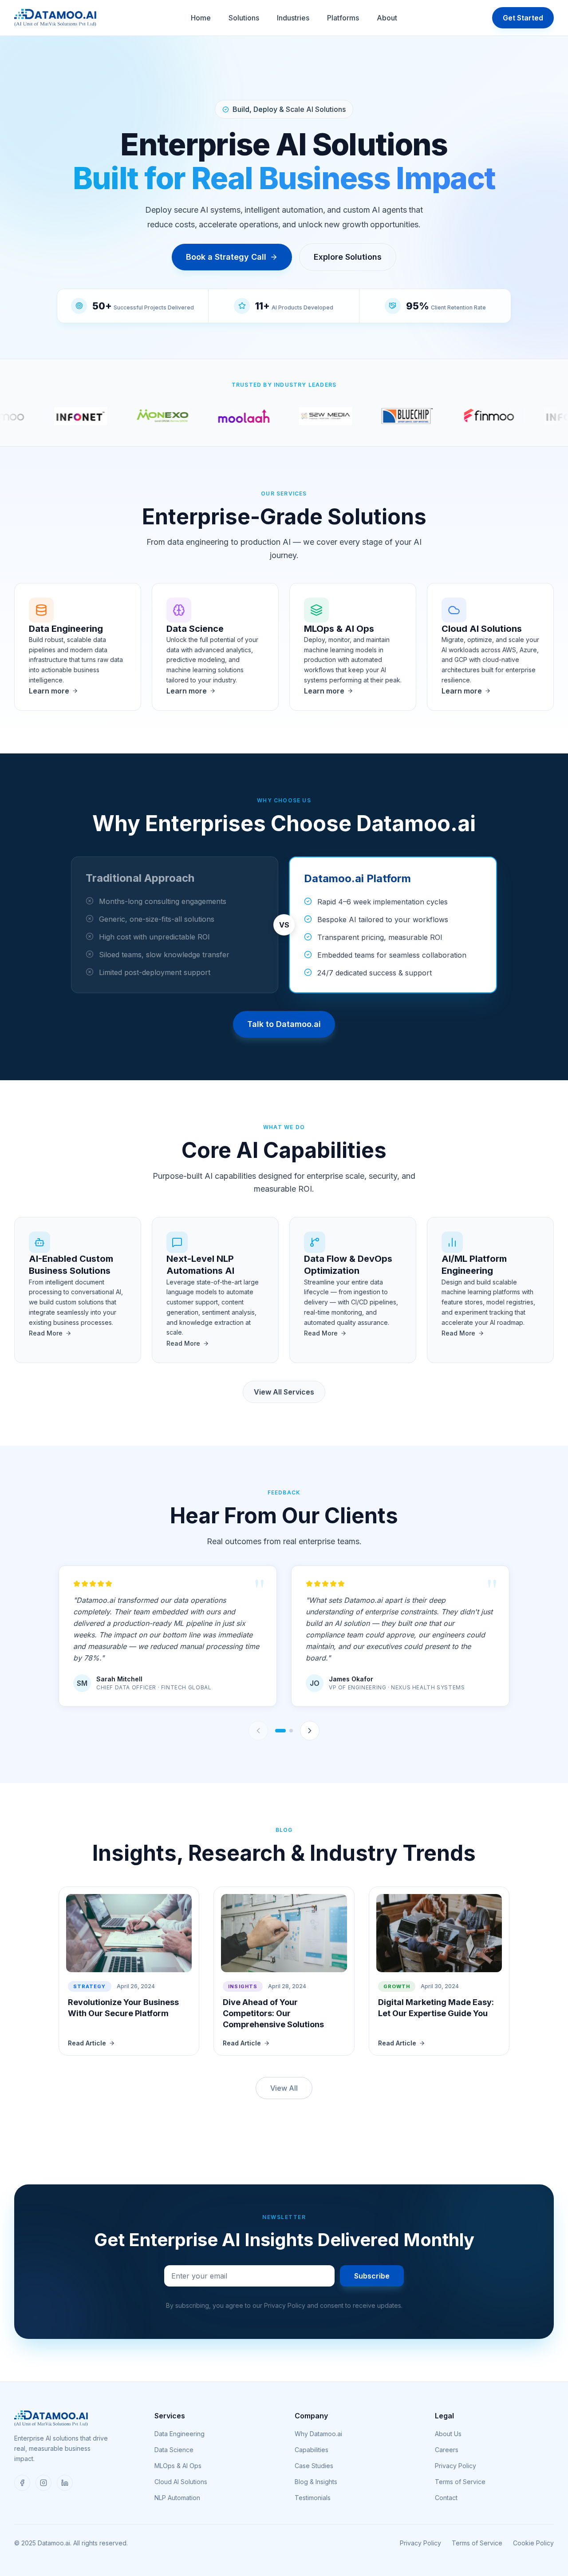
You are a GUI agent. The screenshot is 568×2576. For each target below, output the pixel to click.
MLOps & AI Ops (178, 2466)
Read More (46, 1333)
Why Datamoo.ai (318, 2434)
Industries (293, 18)
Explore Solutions (348, 257)
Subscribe (372, 2276)
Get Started (523, 18)
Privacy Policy (456, 2466)
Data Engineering (179, 2434)
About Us (448, 2434)
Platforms (343, 18)
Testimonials (313, 2498)
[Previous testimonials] (258, 1731)
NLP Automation (177, 2498)
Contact (446, 2498)
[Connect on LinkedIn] (65, 2483)
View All (284, 2088)
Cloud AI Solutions (181, 2482)
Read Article (87, 2043)
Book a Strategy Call (226, 257)
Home (201, 18)
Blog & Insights (316, 2482)
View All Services (284, 1392)
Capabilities (312, 2450)
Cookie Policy (533, 2543)
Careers (447, 2450)
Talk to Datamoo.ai (284, 1024)
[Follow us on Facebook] (22, 2483)
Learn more (49, 691)
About (387, 18)
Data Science (174, 2450)
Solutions (244, 18)
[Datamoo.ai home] (55, 18)
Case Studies (314, 2466)
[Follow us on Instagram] (43, 2483)
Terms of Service (460, 2482)
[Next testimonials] (310, 1731)
